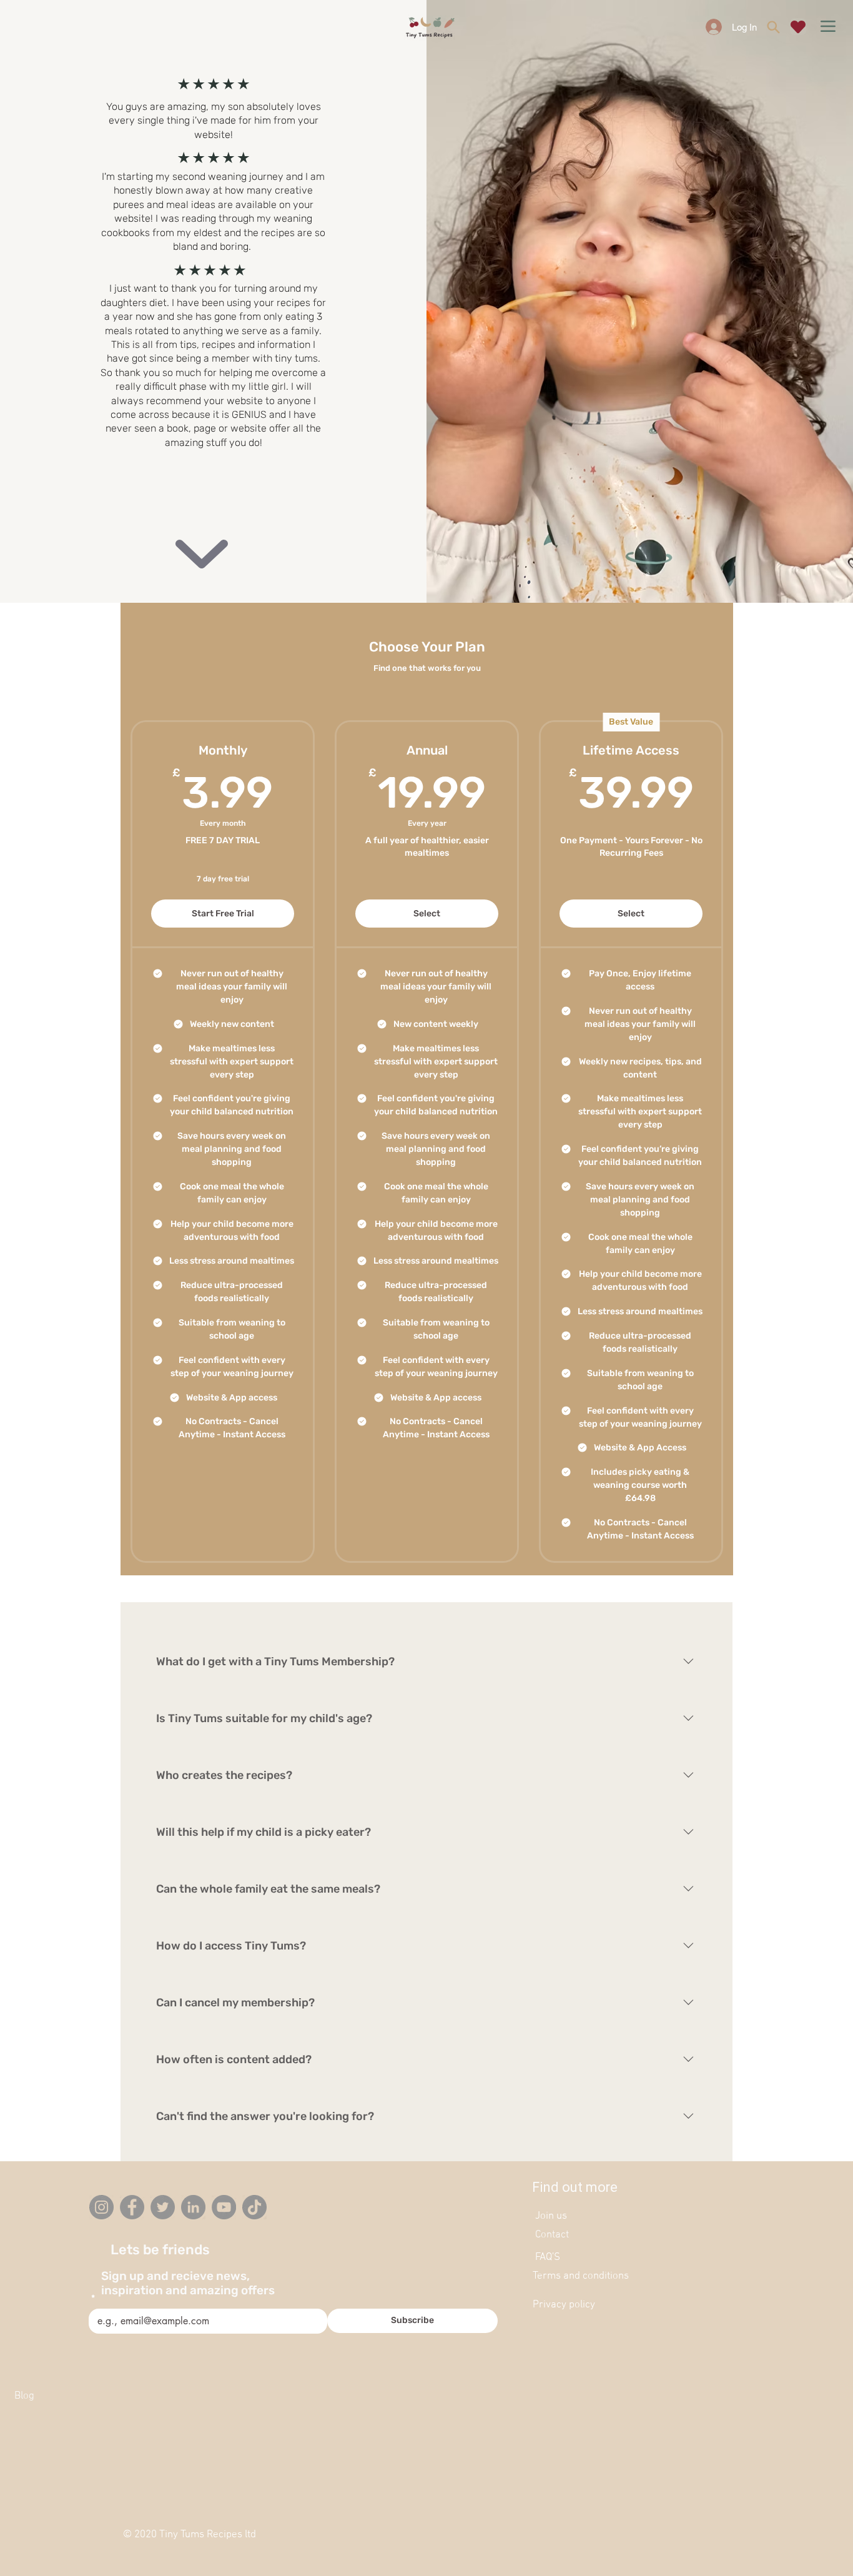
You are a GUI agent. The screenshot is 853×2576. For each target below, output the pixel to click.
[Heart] (798, 27)
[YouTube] (224, 2207)
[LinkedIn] (193, 2207)
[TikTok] (254, 2207)
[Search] (773, 27)
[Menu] (828, 26)
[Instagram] (101, 2207)
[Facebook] (132, 2207)
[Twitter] (163, 2207)
